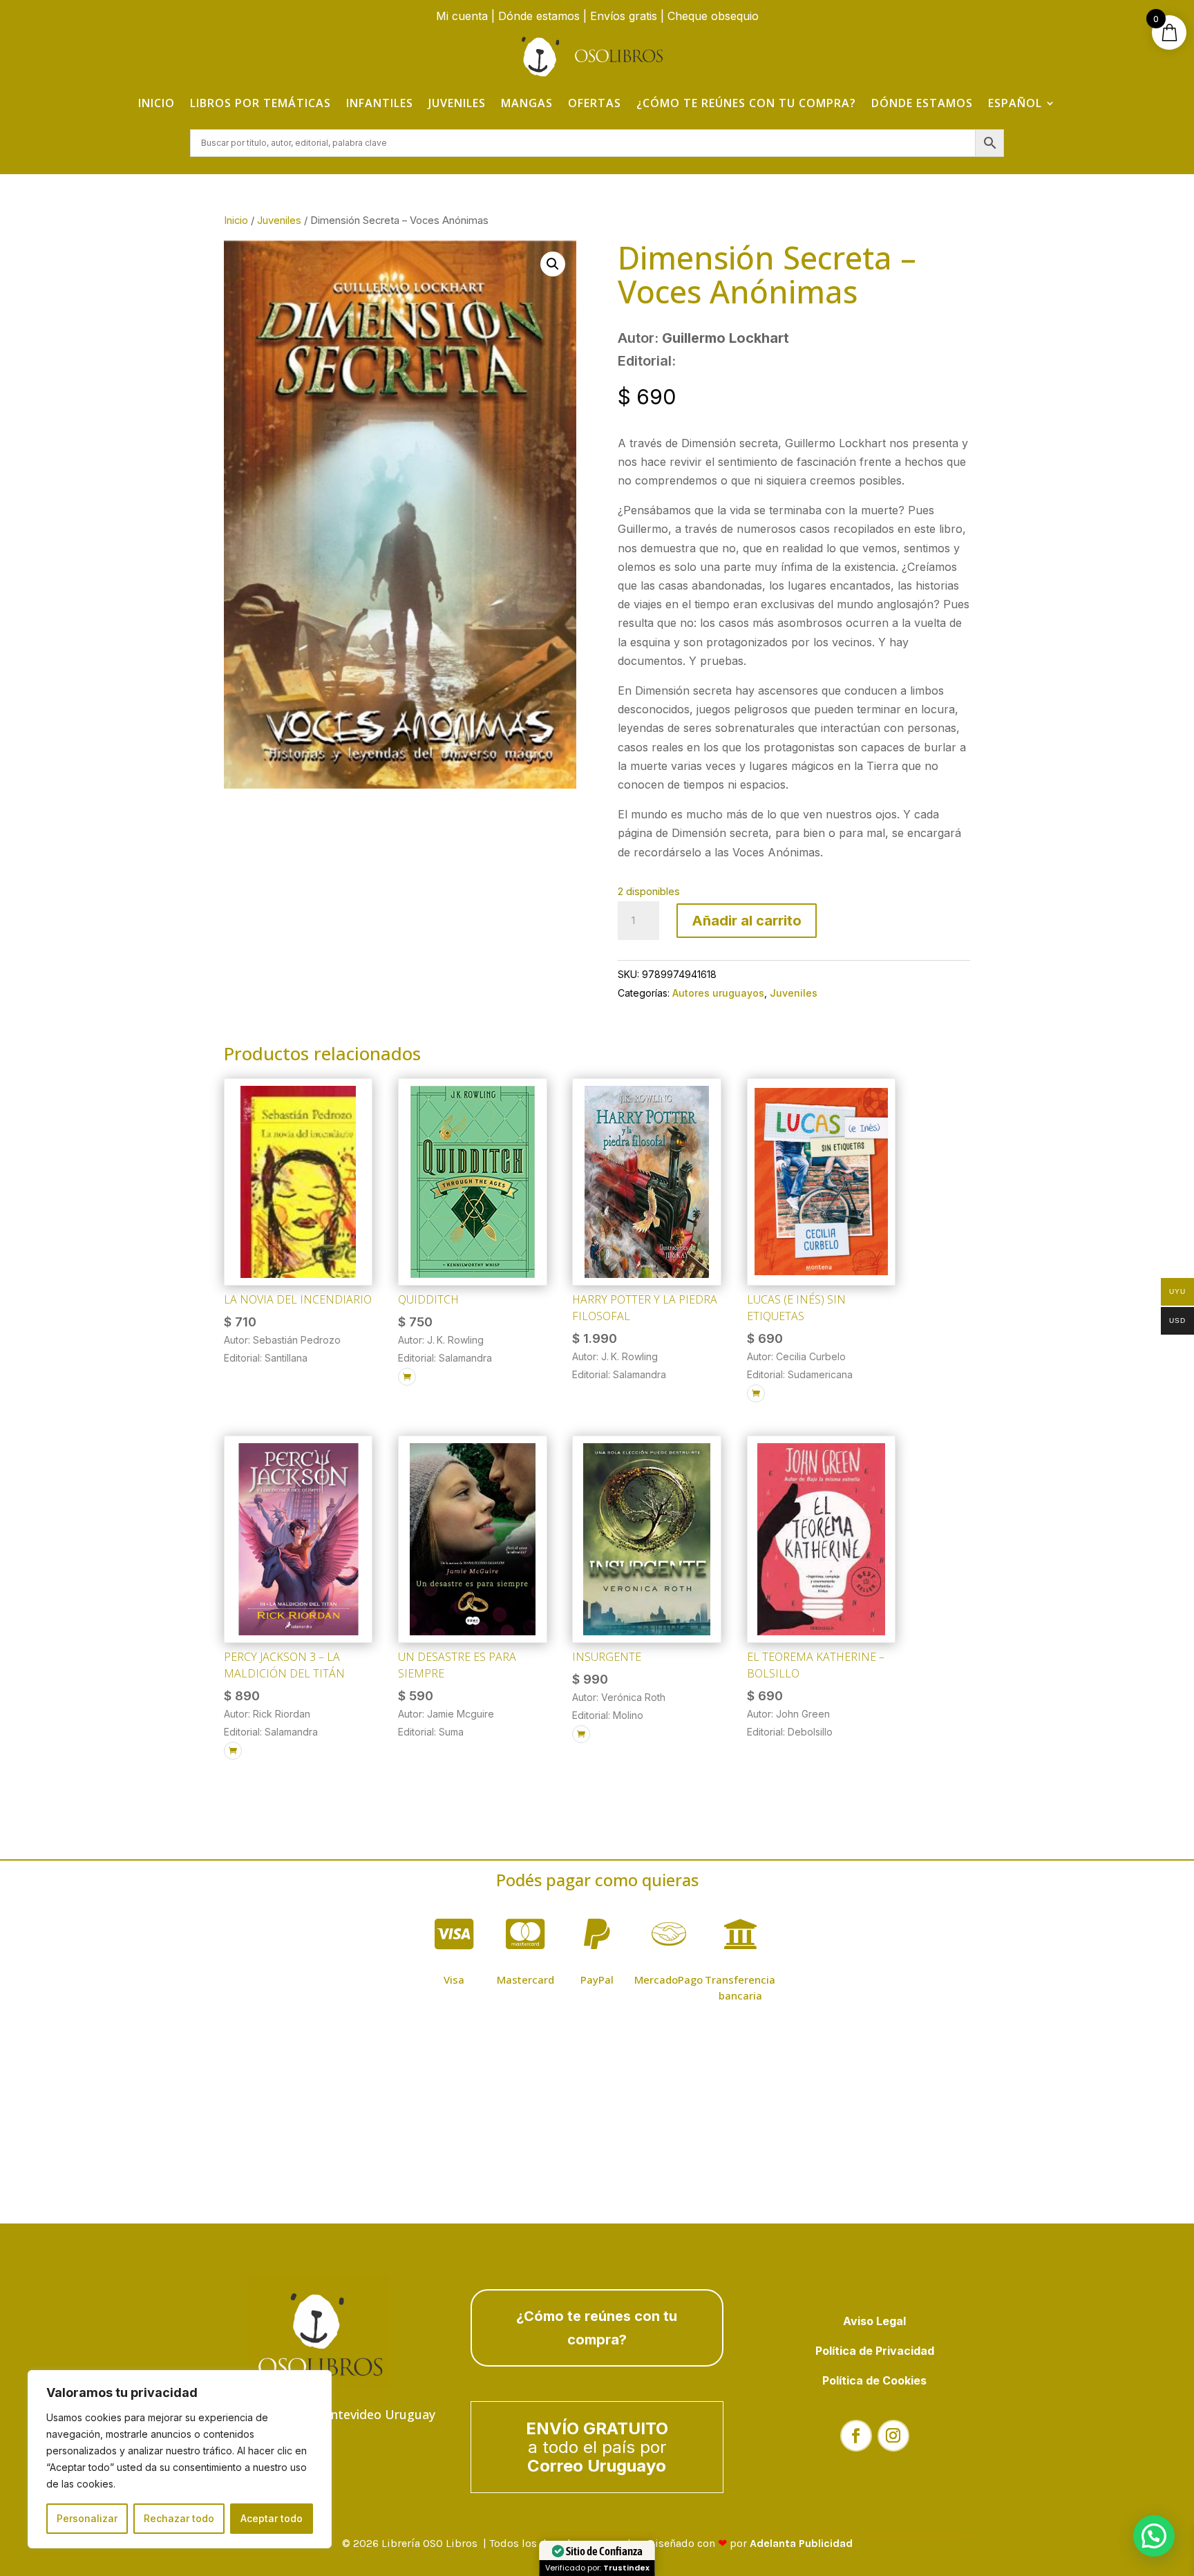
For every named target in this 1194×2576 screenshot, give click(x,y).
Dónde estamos (539, 16)
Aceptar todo (272, 2518)
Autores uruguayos (718, 993)
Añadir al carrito (747, 921)
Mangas (527, 103)
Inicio (157, 103)
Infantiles (380, 103)
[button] (553, 264)
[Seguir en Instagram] (893, 2436)
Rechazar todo (179, 2518)
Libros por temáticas (260, 103)
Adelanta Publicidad (801, 2543)
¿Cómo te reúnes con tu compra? (746, 103)
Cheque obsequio (713, 16)
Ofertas (595, 103)
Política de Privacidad (875, 2351)
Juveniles (457, 103)
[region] (180, 2459)
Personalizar (87, 2518)
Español (1015, 103)
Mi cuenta (462, 16)
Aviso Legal (874, 2321)
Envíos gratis (624, 16)
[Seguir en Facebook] (856, 2436)
